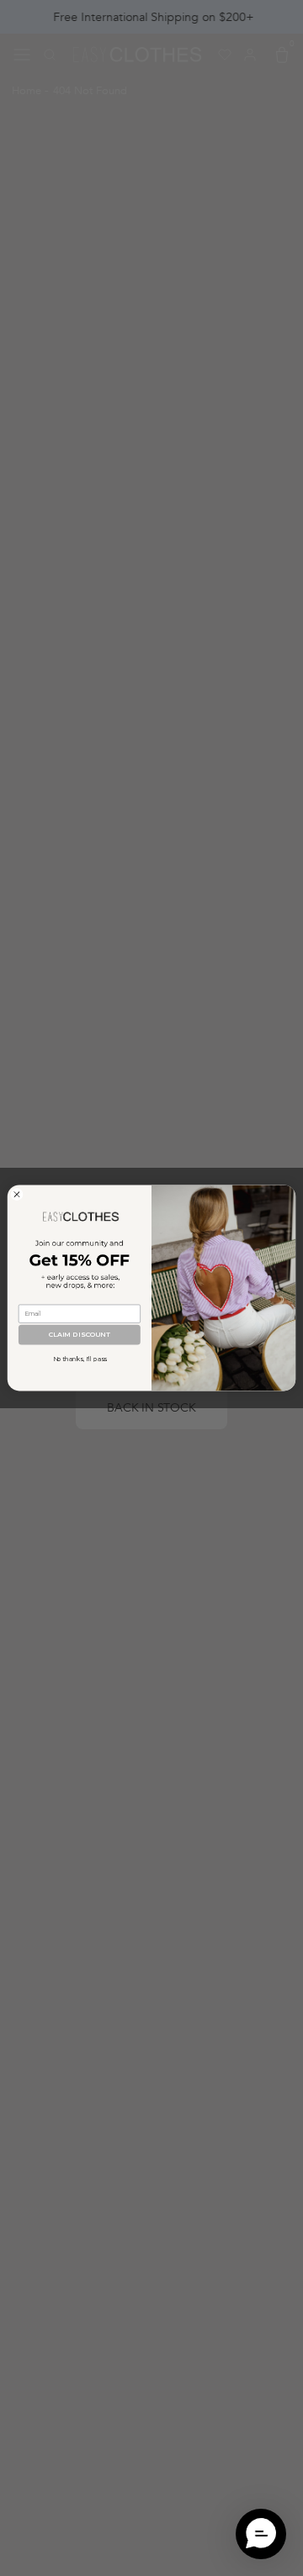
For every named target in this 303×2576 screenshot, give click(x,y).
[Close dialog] (16, 1194)
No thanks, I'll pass (80, 1359)
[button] (261, 2534)
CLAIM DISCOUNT (80, 1335)
